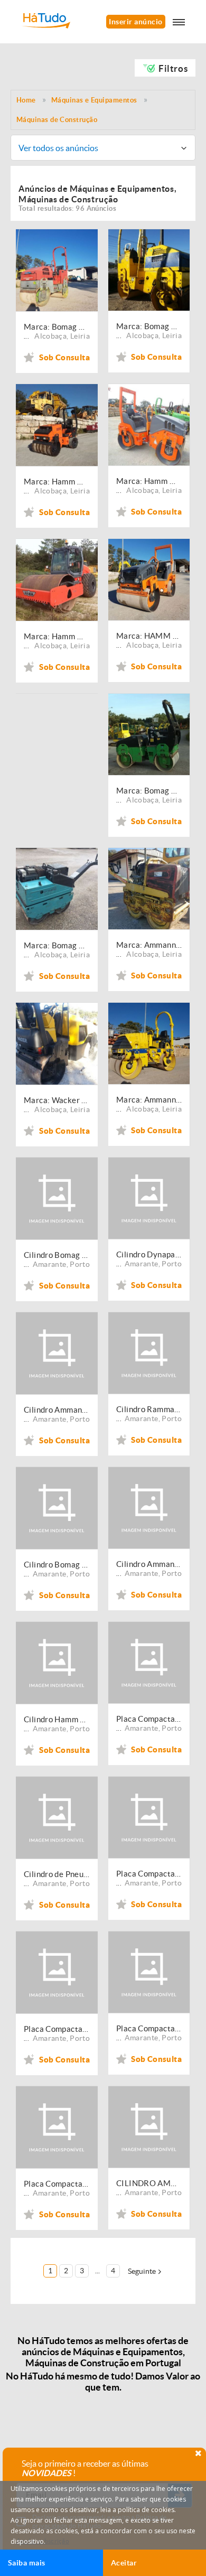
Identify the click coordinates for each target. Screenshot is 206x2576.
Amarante (50, 1264)
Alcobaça (50, 336)
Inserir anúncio (135, 22)
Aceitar (124, 2563)
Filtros (173, 68)
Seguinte (142, 2271)
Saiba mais (27, 2563)
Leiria (80, 336)
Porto (80, 1264)
